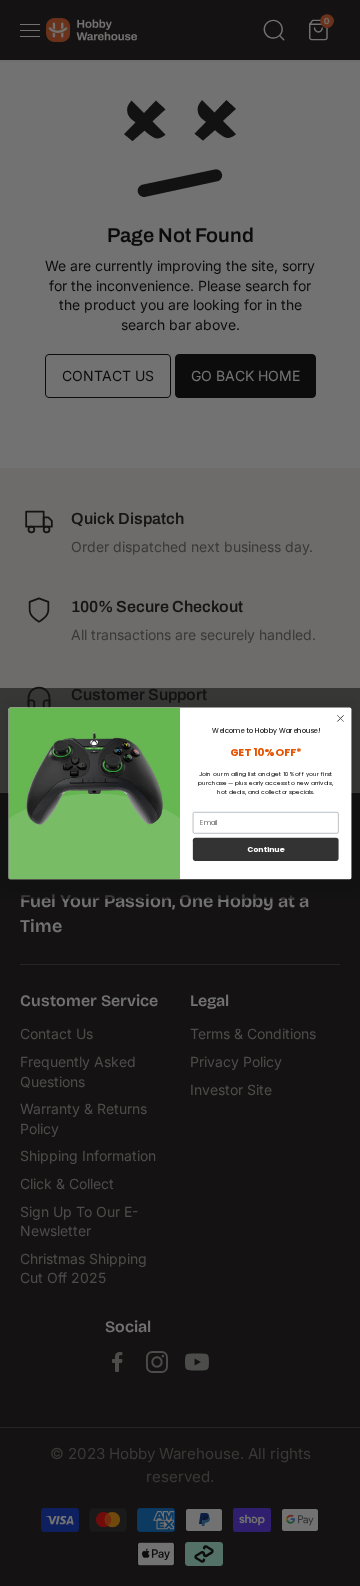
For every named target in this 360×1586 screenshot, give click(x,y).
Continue (265, 849)
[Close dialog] (340, 718)
